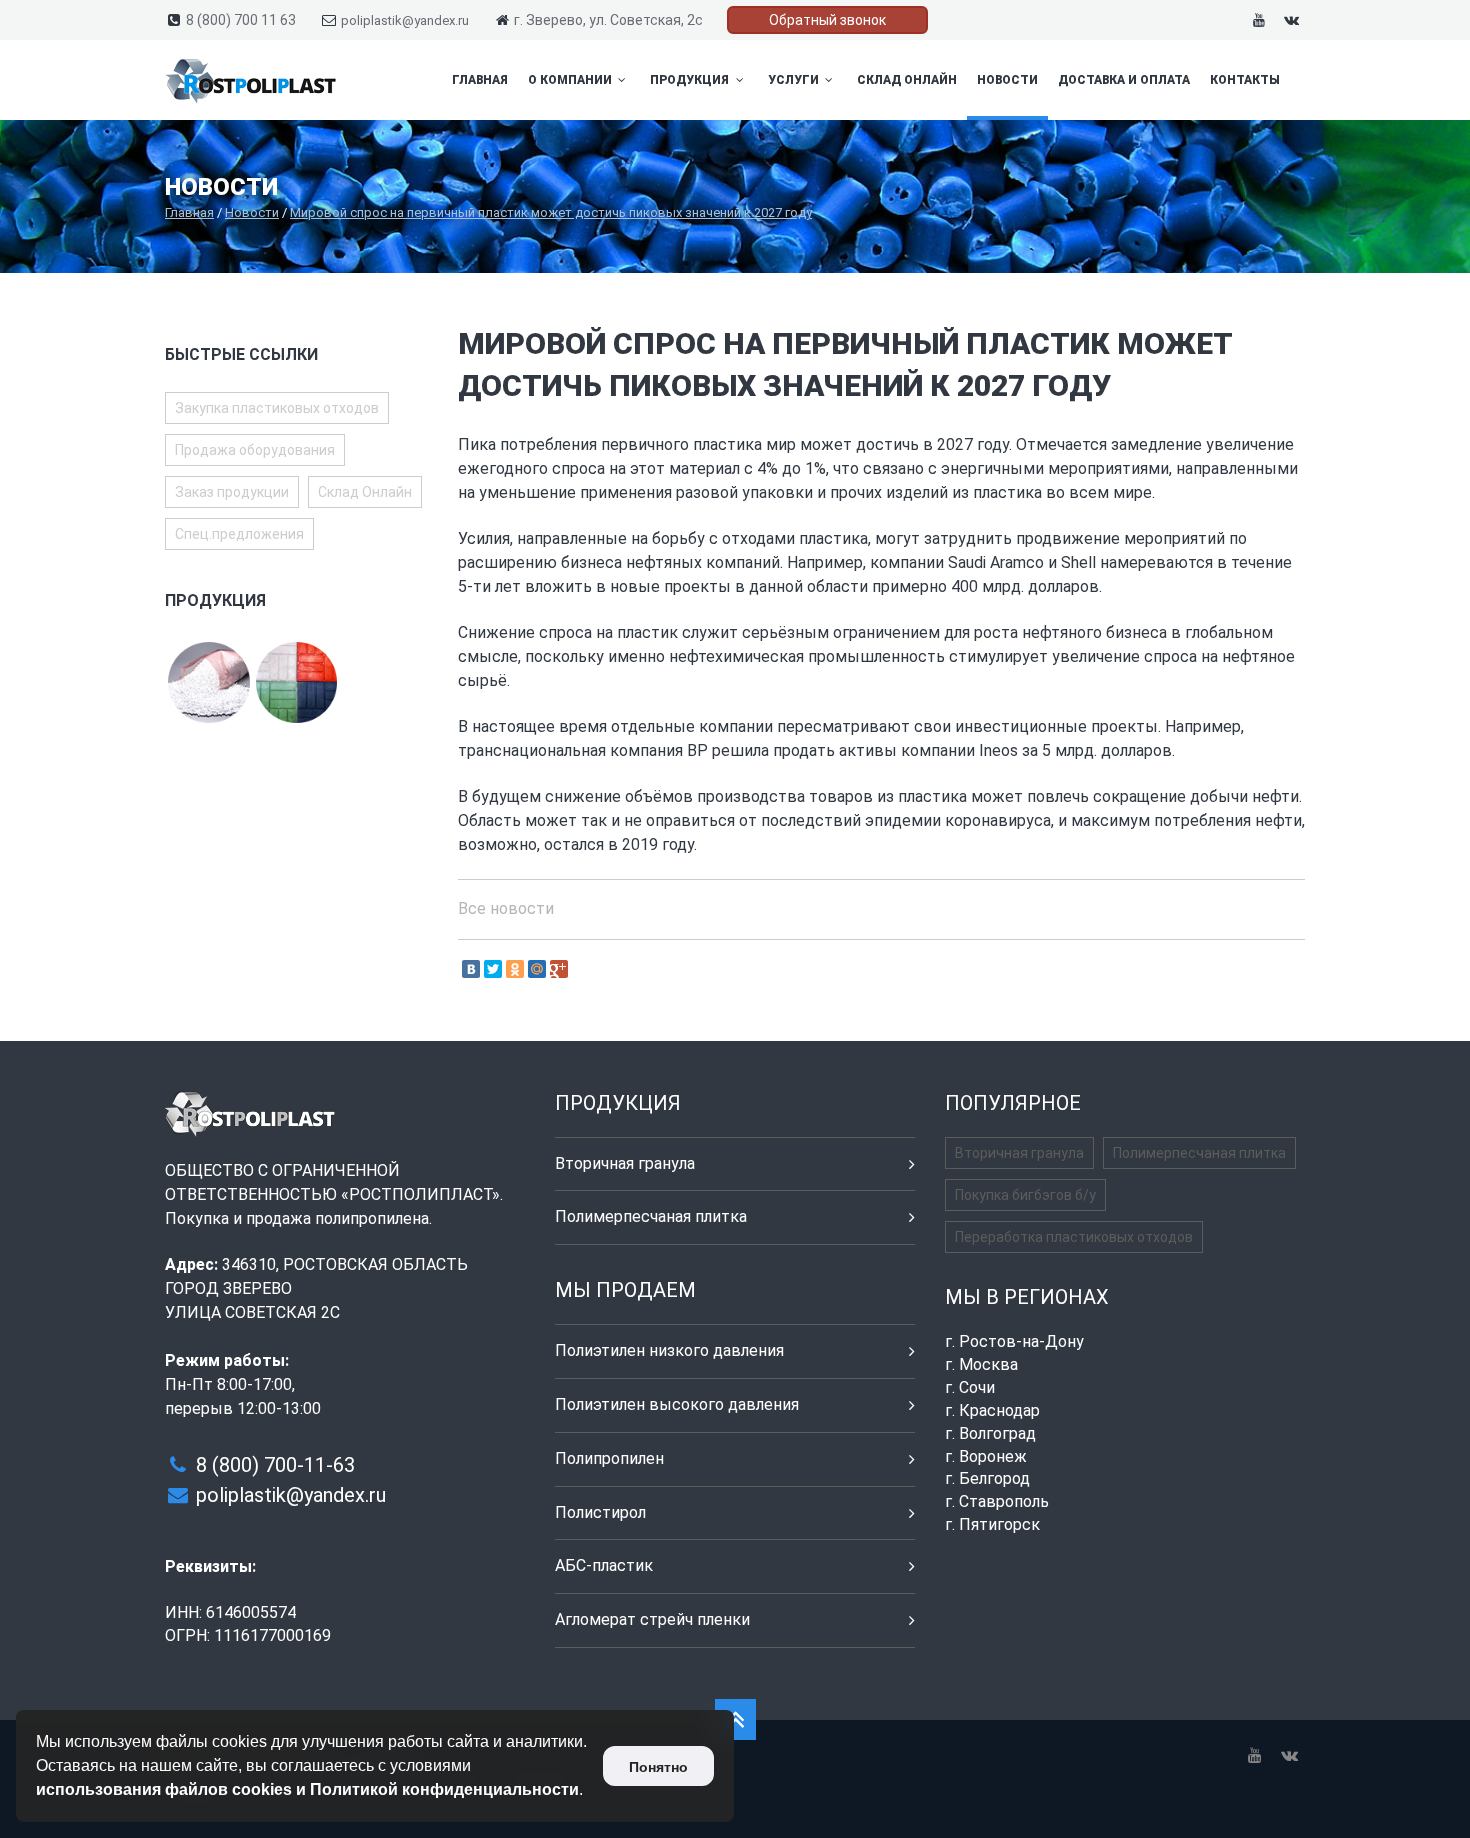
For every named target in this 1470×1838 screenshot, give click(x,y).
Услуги (795, 80)
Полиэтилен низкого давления (669, 1350)
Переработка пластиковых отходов (1074, 1237)
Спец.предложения (239, 534)
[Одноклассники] (515, 969)
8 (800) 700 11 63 (241, 20)
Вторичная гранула (625, 1163)
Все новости (506, 908)
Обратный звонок (827, 20)
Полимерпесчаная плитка (651, 1216)
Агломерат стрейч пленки (652, 1619)
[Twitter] (493, 969)
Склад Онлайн (907, 80)
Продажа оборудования (255, 450)
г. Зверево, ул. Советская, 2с (608, 20)
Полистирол (600, 1512)
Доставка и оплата (1124, 80)
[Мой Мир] (537, 969)
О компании (571, 80)
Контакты (1245, 80)
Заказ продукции (232, 492)
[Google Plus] (559, 969)
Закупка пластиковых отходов (277, 408)
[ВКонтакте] (471, 969)
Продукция (691, 80)
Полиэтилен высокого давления (677, 1404)
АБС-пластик (604, 1565)
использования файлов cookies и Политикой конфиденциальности (307, 1789)
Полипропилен (609, 1458)
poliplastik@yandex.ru (405, 20)
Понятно (658, 1767)
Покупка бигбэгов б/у (1025, 1195)
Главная (480, 80)
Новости (1007, 80)
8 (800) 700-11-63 (275, 1465)
